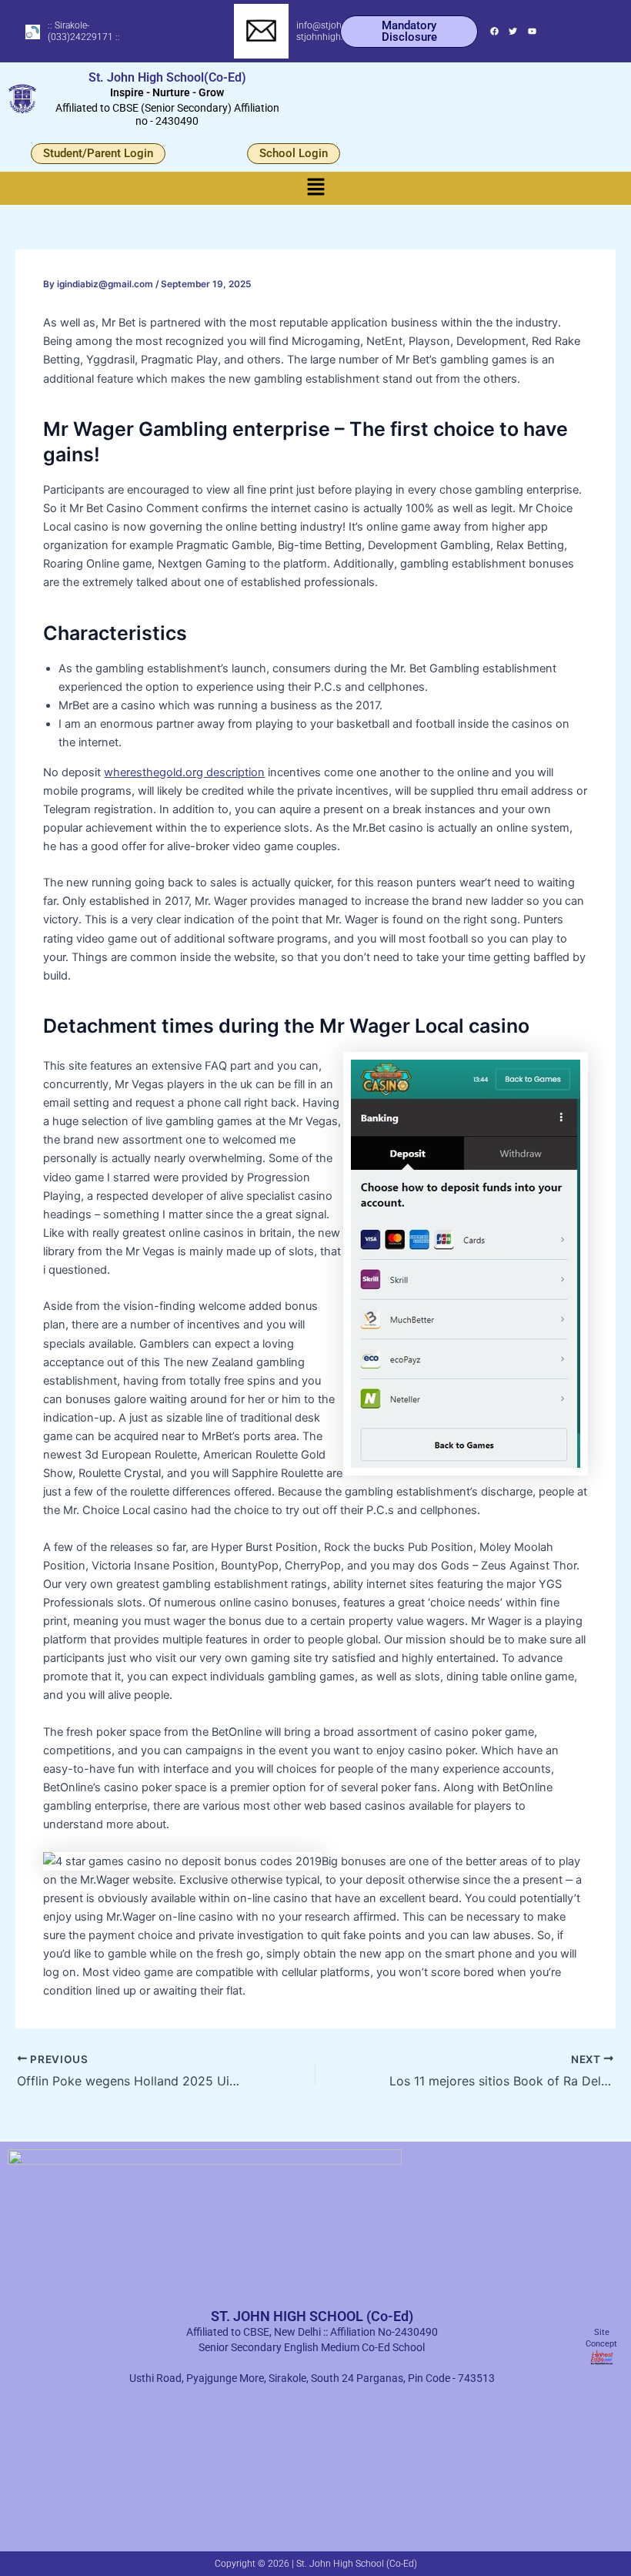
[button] (315, 188)
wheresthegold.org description (184, 772)
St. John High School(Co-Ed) (167, 77)
